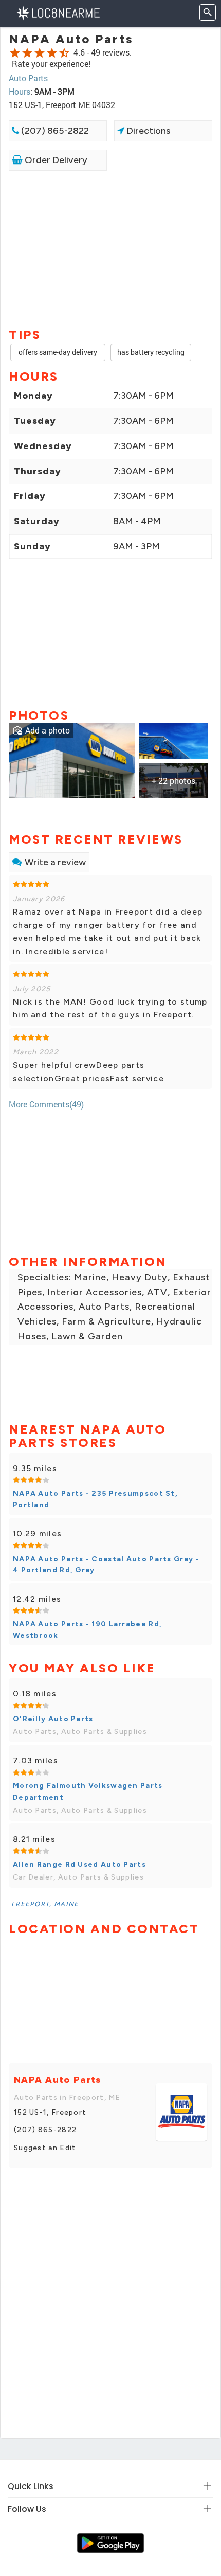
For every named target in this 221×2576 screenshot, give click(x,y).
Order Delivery (55, 160)
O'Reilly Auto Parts (53, 1719)
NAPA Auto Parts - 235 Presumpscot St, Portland (95, 1499)
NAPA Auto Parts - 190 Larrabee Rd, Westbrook (87, 1630)
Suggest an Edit (45, 2148)
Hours (20, 91)
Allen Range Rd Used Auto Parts (79, 1864)
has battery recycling (151, 352)
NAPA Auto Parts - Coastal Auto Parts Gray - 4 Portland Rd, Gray (106, 1564)
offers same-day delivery (58, 352)
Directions (147, 131)
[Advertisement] (110, 248)
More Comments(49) (46, 1104)
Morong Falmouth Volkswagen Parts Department (88, 1791)
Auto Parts (28, 78)
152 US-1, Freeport (50, 2112)
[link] (72, 759)
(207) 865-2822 (54, 131)
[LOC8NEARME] (58, 12)
